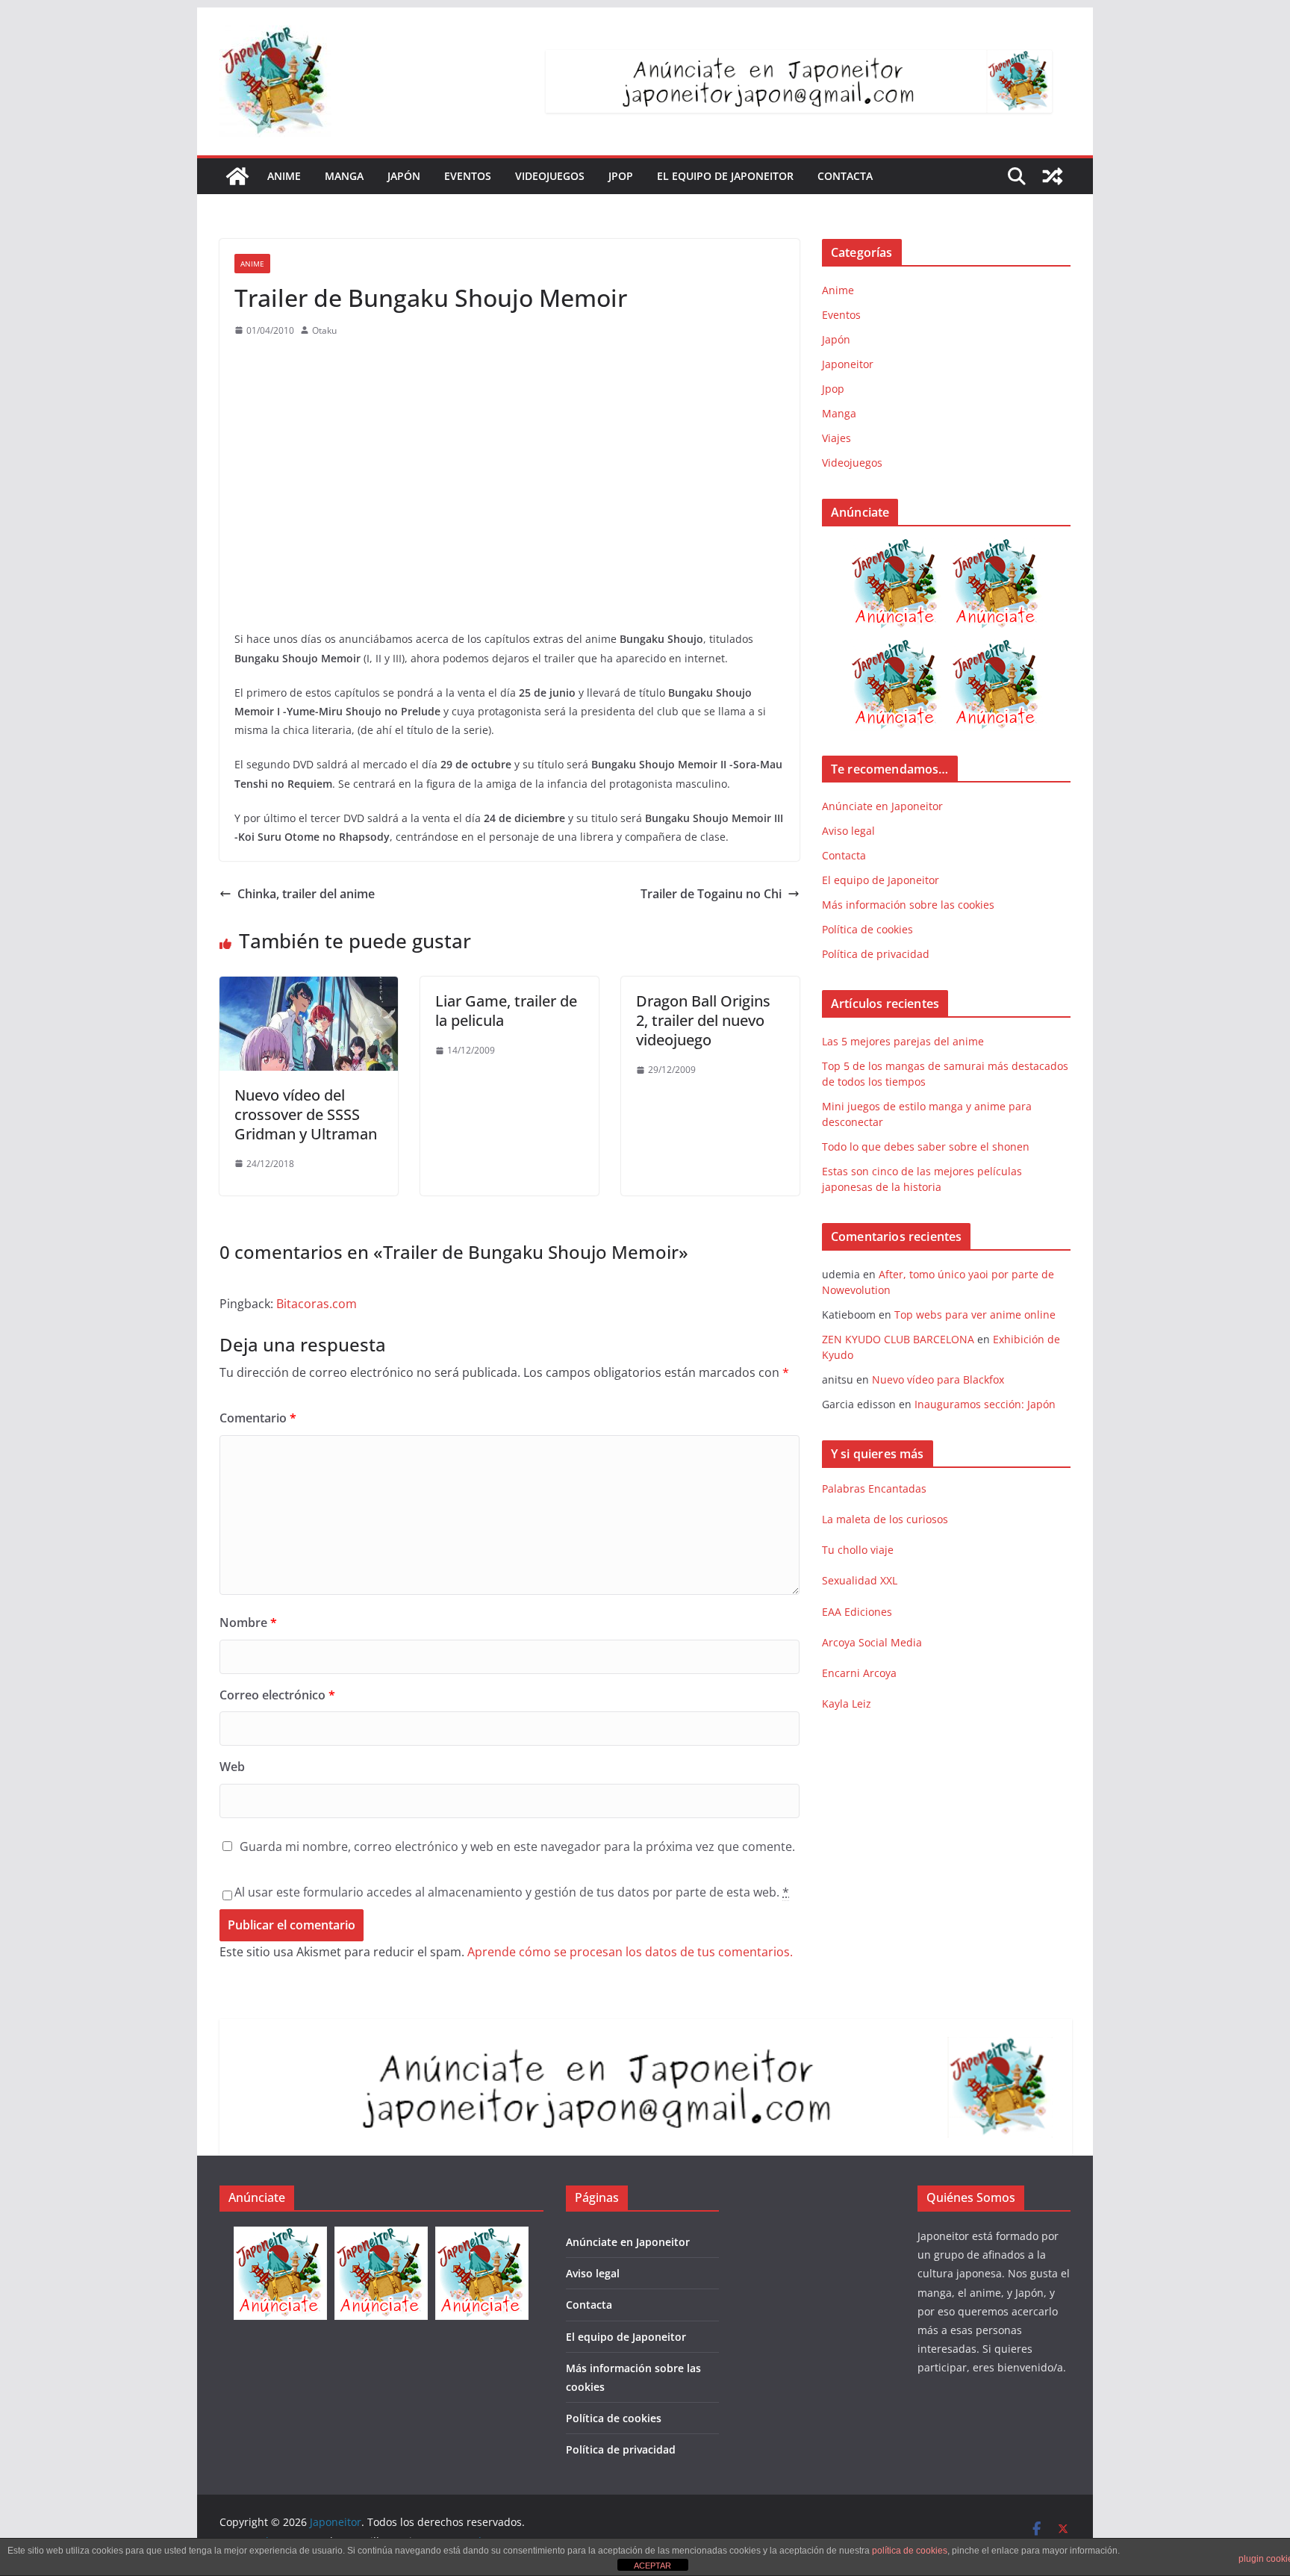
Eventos (468, 176)
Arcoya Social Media (872, 1642)
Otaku (324, 330)
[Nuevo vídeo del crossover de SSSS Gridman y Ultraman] (309, 987)
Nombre (248, 1623)
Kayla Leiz (847, 1704)
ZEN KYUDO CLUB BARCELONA (898, 1339)
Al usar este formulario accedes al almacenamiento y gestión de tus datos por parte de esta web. (512, 1892)
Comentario (258, 1418)
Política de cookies (867, 929)
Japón (404, 176)
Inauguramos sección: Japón (985, 1404)
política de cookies (910, 2551)
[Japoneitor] (237, 176)
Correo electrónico (277, 1695)
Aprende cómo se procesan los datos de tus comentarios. (630, 1952)
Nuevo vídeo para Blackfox (938, 1379)
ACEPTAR (652, 2566)
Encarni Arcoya (859, 1673)
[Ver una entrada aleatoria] (1053, 176)
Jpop (621, 176)
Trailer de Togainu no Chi (711, 894)
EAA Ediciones (857, 1612)
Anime (284, 176)
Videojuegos (550, 176)
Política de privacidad (876, 954)
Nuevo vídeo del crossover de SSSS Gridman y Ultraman (306, 1114)
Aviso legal (848, 831)
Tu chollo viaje (858, 1550)
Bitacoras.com (317, 1304)
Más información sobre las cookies (908, 905)
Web (232, 1767)
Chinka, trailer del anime (306, 894)
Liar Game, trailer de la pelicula (506, 1011)
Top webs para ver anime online (975, 1315)
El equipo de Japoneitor (725, 176)
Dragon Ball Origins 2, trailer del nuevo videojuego (703, 1020)
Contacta (845, 176)
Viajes (836, 438)
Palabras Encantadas (874, 1488)
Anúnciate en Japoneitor (882, 806)
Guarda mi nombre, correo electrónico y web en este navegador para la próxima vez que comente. (517, 1847)
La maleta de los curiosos (885, 1519)
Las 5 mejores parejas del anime (903, 1041)
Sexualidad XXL (860, 1580)
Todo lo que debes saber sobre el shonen (926, 1147)
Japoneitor (848, 364)
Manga (344, 176)
